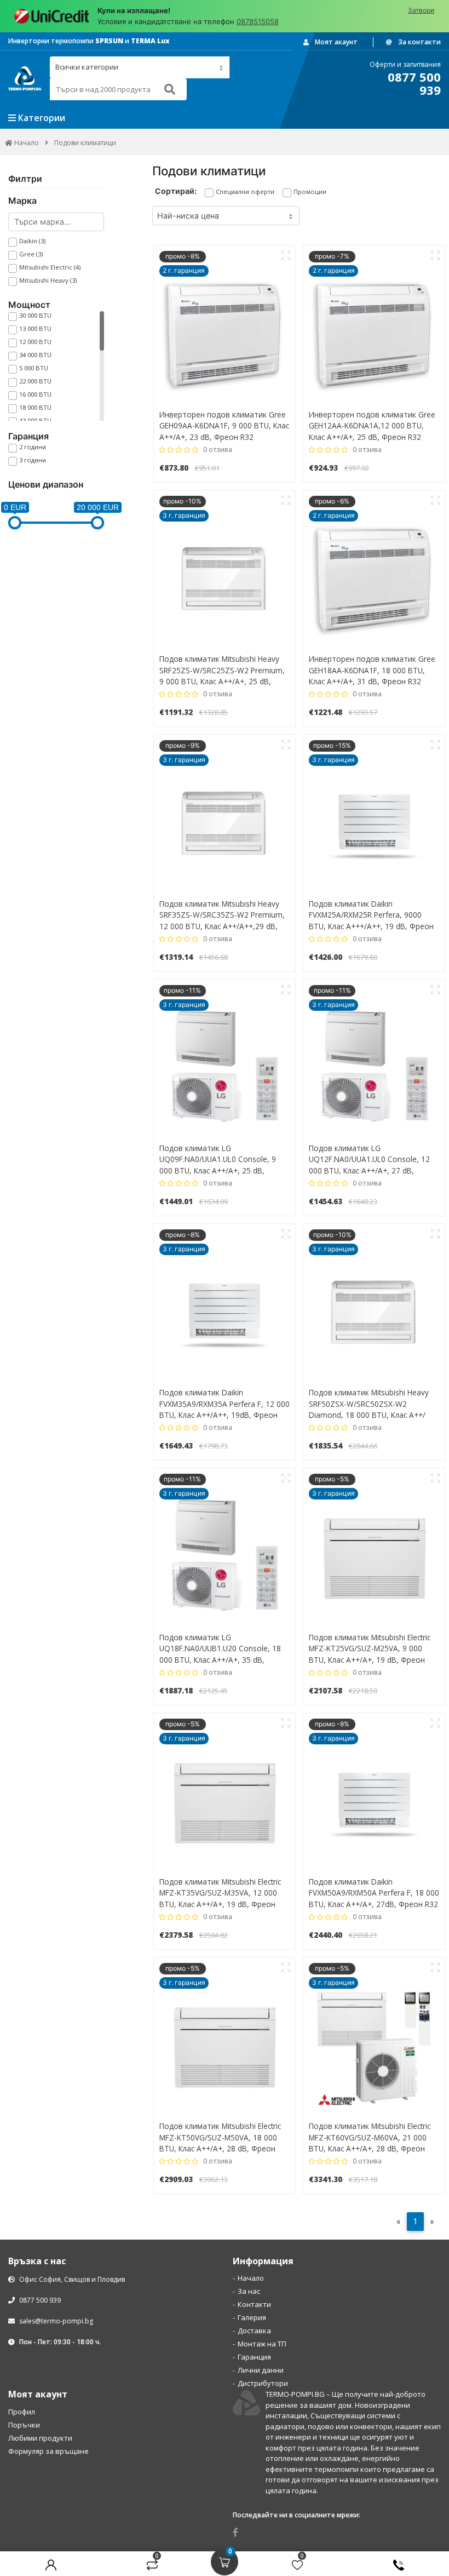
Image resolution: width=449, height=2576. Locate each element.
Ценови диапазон (46, 484)
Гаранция (28, 436)
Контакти (254, 2304)
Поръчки (24, 2425)
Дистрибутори (263, 2383)
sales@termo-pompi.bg (56, 2321)
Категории (41, 118)
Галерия (252, 2317)
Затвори (421, 10)
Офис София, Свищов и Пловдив (71, 2279)
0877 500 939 (39, 2300)
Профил (22, 2412)
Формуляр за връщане (48, 2451)
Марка (22, 201)
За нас (249, 2291)
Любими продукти (40, 2438)
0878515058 (258, 21)
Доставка (254, 2331)
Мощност (29, 305)
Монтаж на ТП (262, 2344)
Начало (251, 2278)
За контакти (419, 42)
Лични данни (261, 2370)
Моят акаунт (335, 42)
